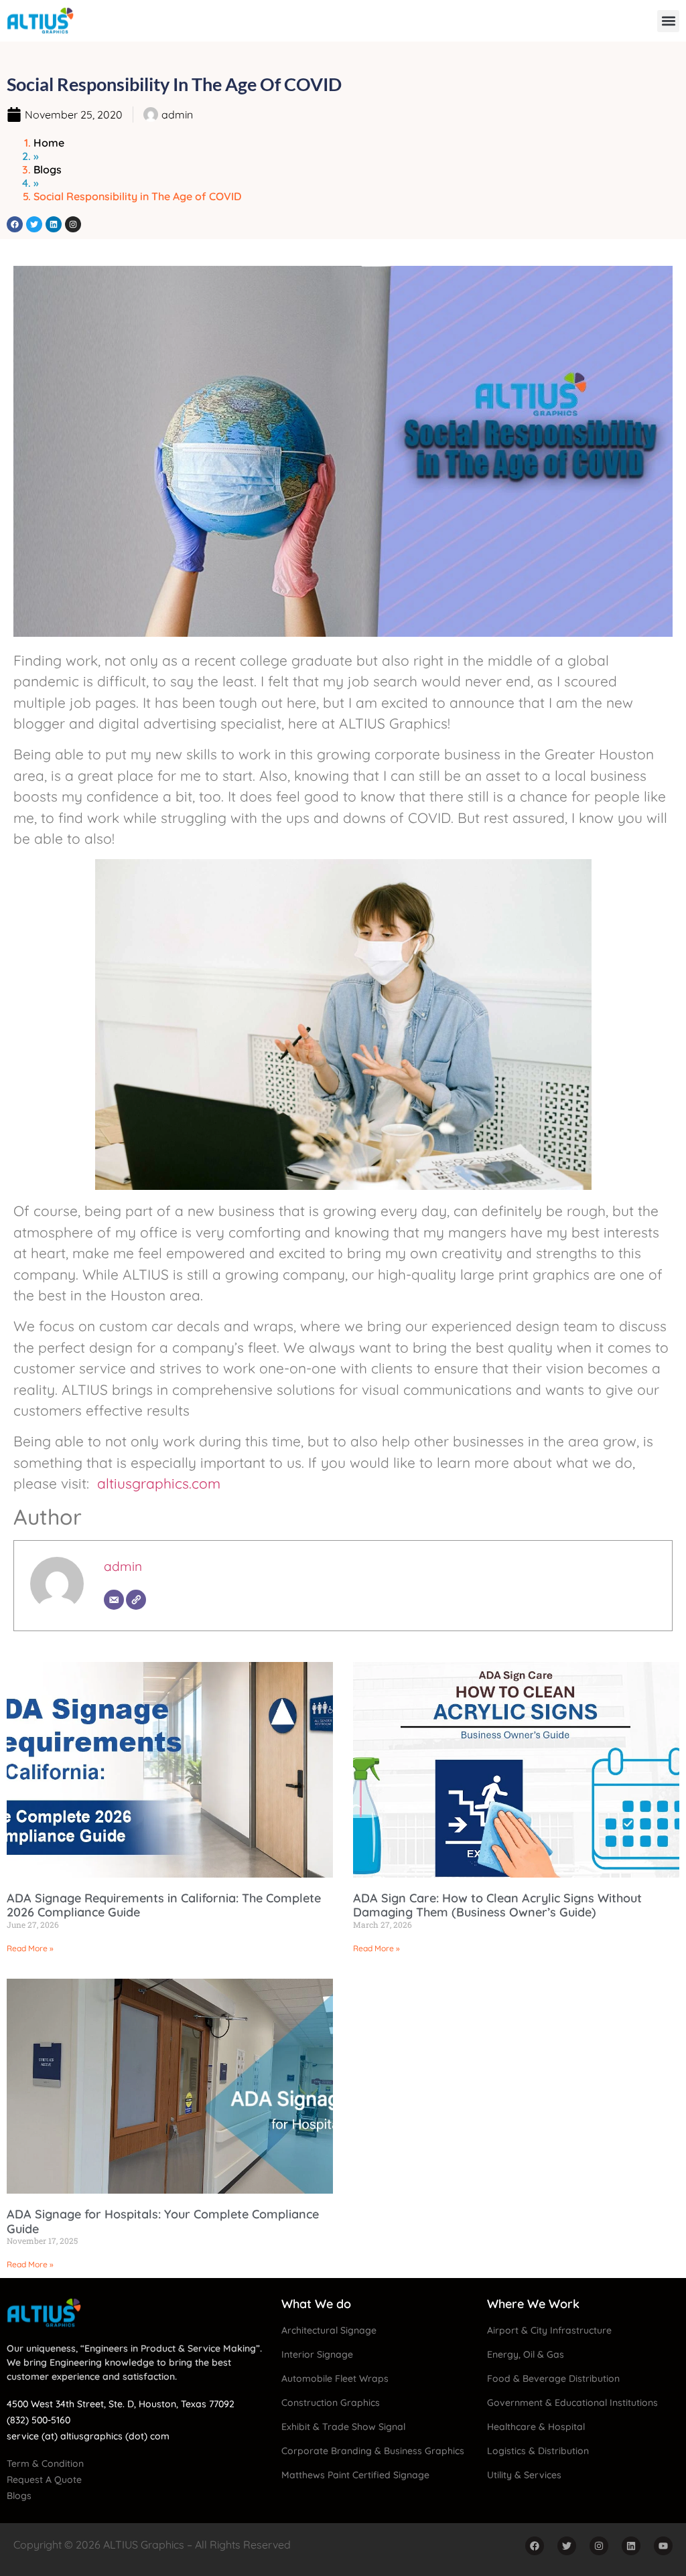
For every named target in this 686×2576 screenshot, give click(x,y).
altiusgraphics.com (159, 1483)
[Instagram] (73, 224)
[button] (668, 21)
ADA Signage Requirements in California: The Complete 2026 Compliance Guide (164, 1905)
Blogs (48, 169)
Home (49, 143)
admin (123, 1566)
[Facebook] (15, 224)
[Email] (114, 1600)
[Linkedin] (54, 224)
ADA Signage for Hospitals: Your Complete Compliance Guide (163, 2221)
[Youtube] (663, 2546)
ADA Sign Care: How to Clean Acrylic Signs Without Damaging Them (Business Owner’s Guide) (497, 1905)
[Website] (136, 1600)
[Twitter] (34, 224)
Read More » (30, 1948)
